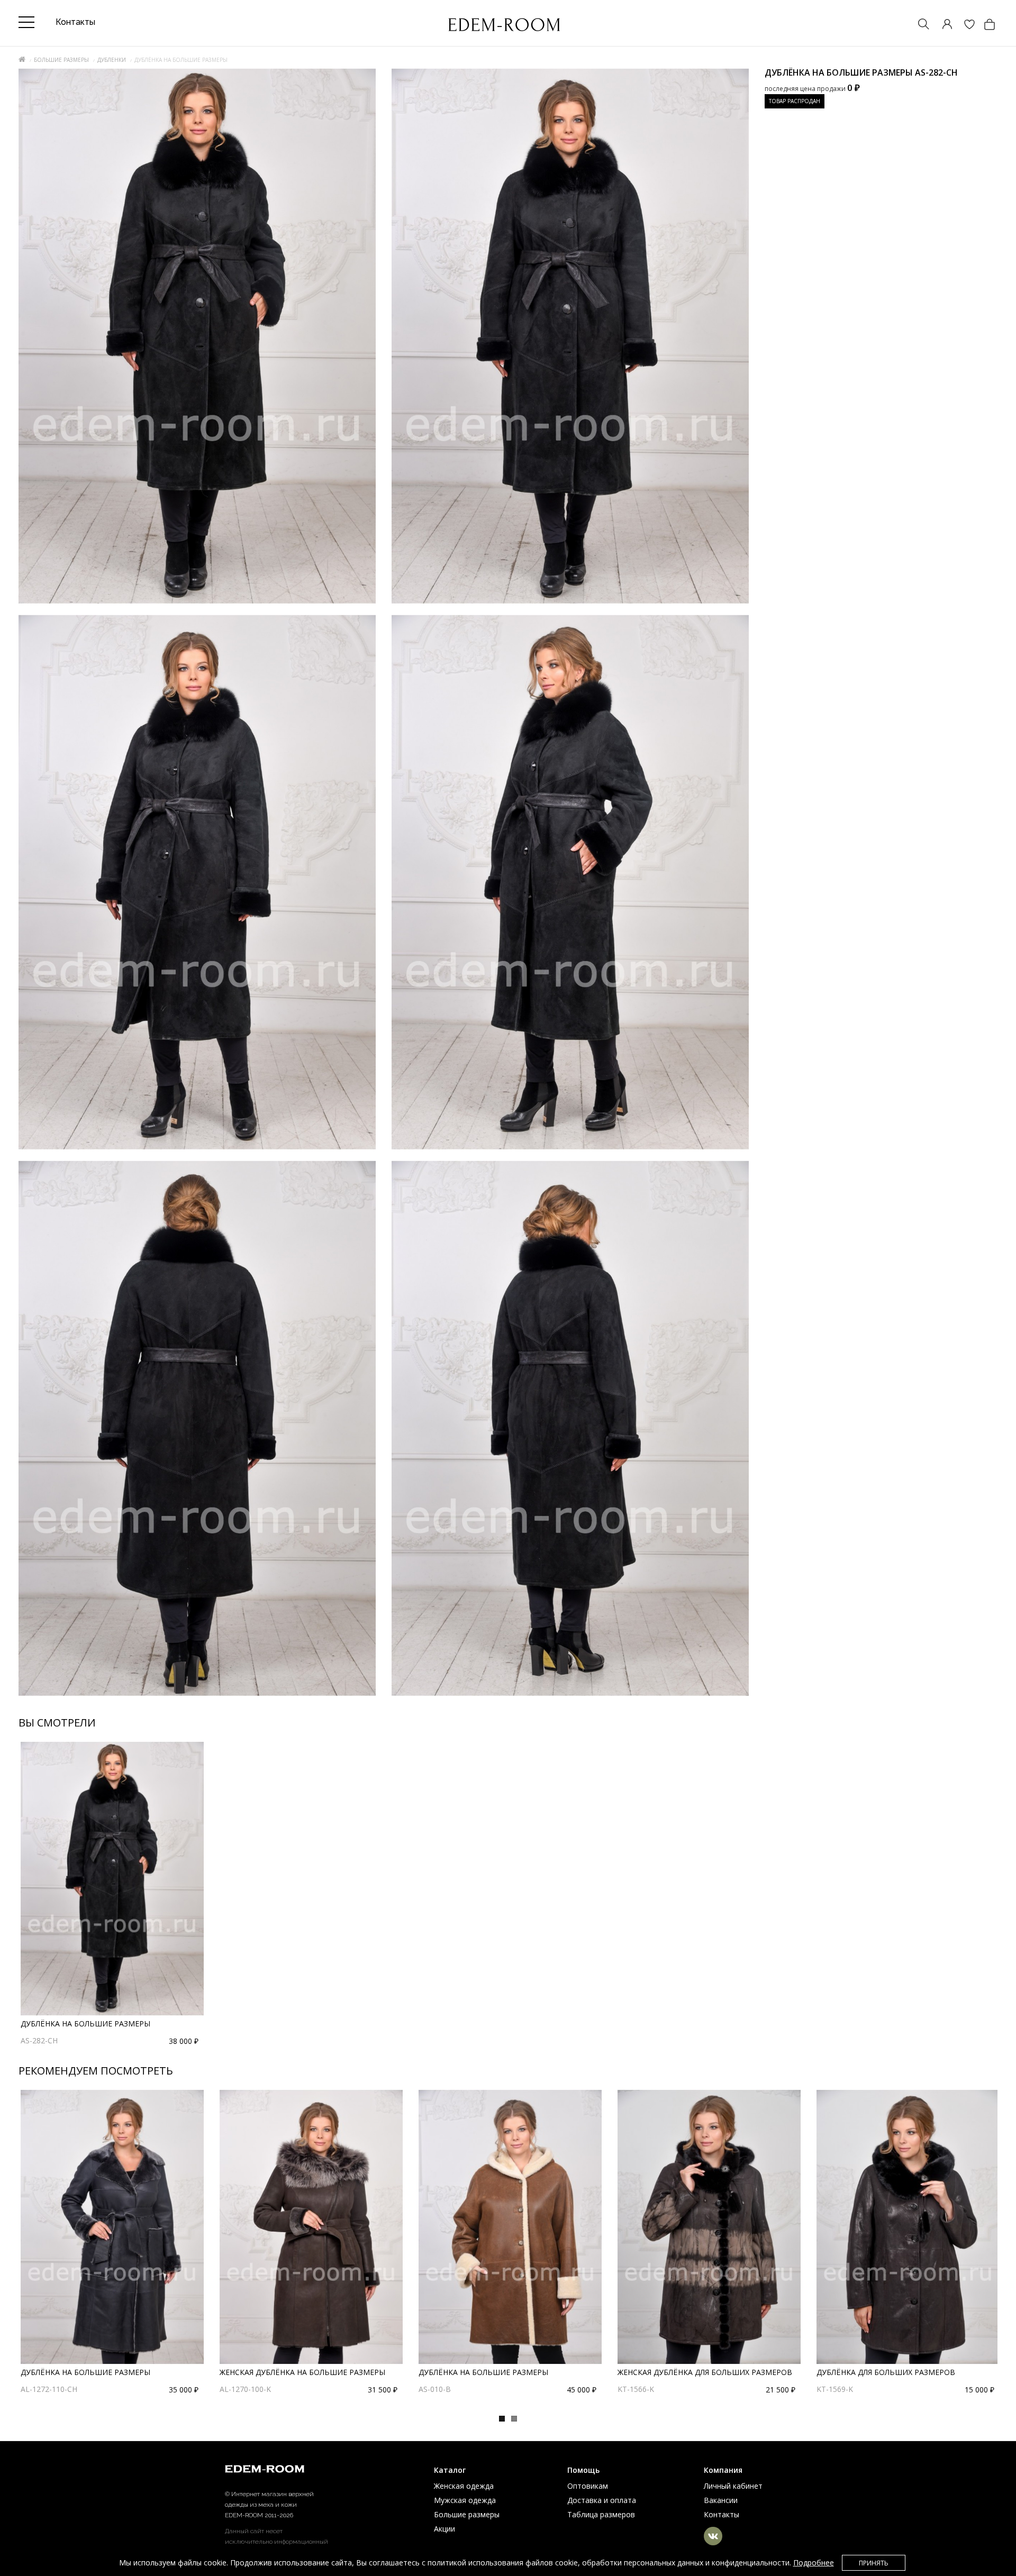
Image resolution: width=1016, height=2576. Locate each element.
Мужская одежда (465, 2500)
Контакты (722, 2514)
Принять (874, 2563)
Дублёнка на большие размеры (85, 2024)
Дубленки (112, 60)
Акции (444, 2529)
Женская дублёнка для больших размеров (705, 2372)
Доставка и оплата (602, 2500)
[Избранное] (964, 25)
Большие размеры (61, 60)
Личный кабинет (733, 2486)
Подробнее (814, 2563)
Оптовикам (588, 2486)
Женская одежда (464, 2486)
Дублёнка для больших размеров (886, 2372)
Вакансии (721, 2500)
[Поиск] (919, 25)
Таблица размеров (601, 2514)
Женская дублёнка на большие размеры (302, 2372)
